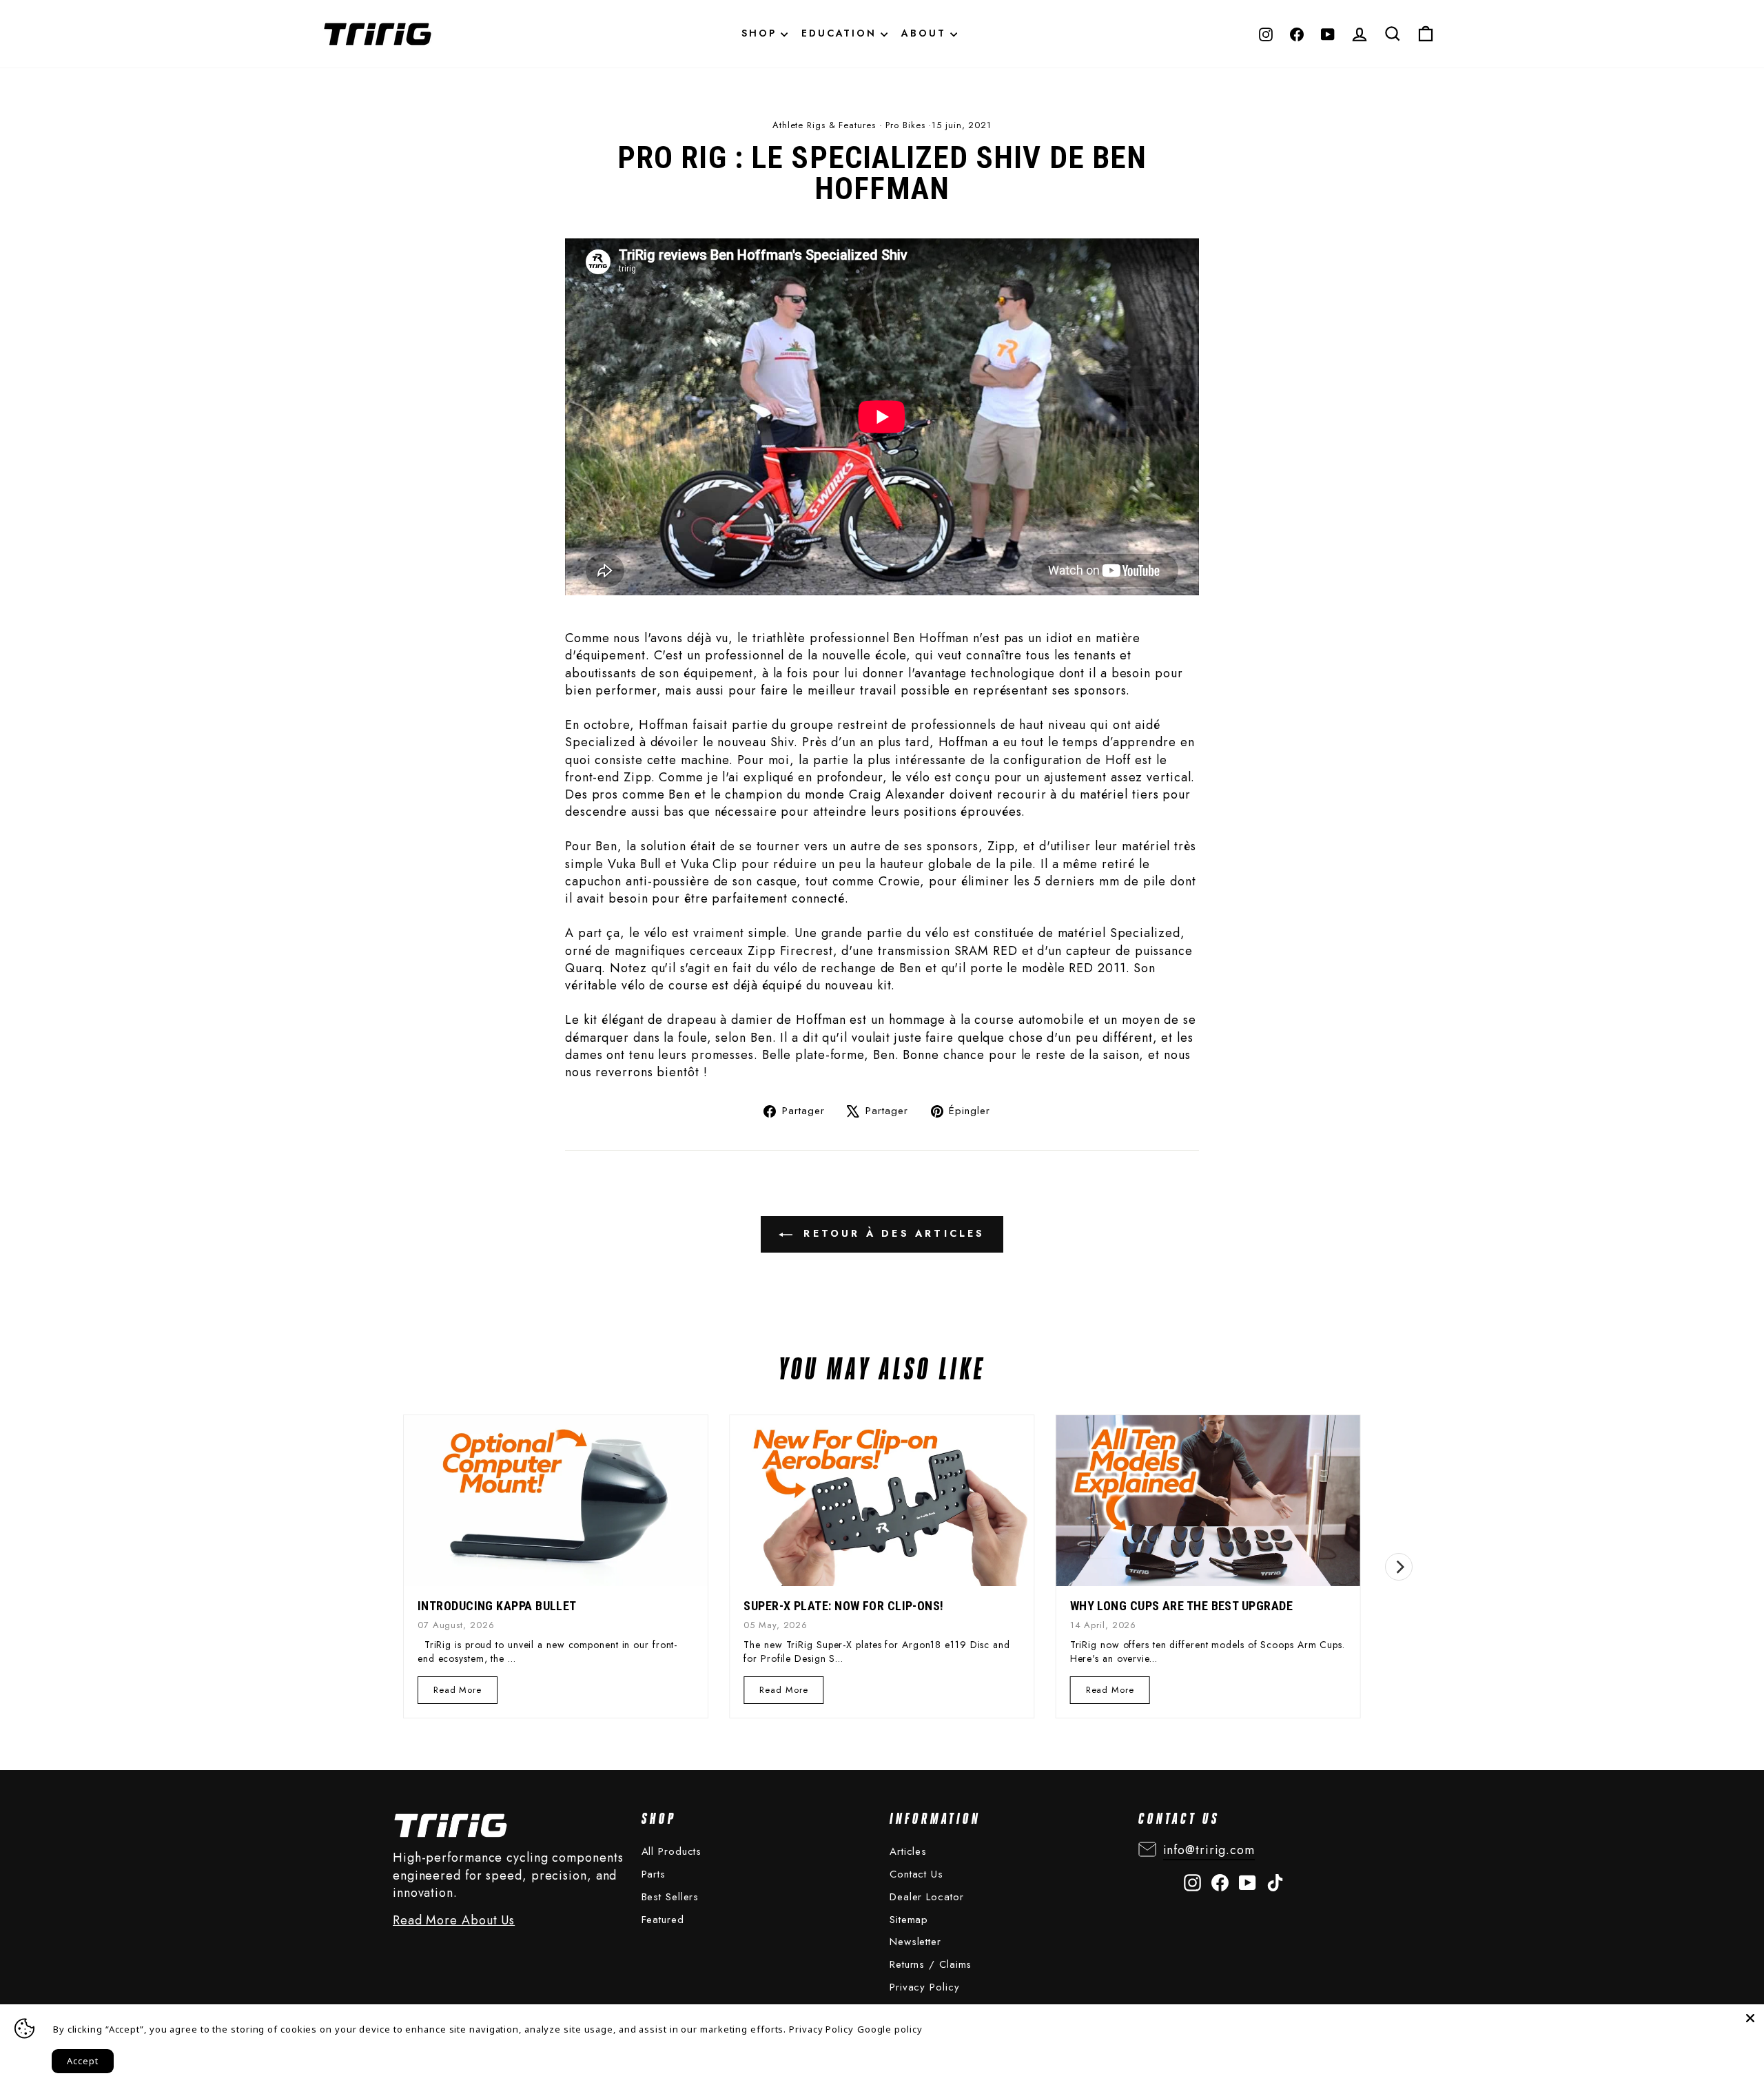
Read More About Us (454, 1921)
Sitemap (909, 1920)
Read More (458, 1693)
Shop (761, 33)
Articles (908, 1851)
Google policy (890, 2029)
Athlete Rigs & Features (824, 125)
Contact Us (916, 1874)
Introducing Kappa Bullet (497, 1606)
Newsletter (915, 1942)
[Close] (1750, 2018)
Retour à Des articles (891, 1233)
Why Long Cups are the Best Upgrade (1181, 1606)
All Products (672, 1851)
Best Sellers (670, 1897)
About (926, 33)
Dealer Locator (927, 1897)
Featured (663, 1920)
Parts (654, 1874)
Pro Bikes (905, 125)
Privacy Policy (925, 1987)
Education (841, 33)
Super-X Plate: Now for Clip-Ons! (843, 1606)
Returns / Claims (931, 1964)
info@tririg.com (1209, 1850)
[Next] (1399, 1567)
